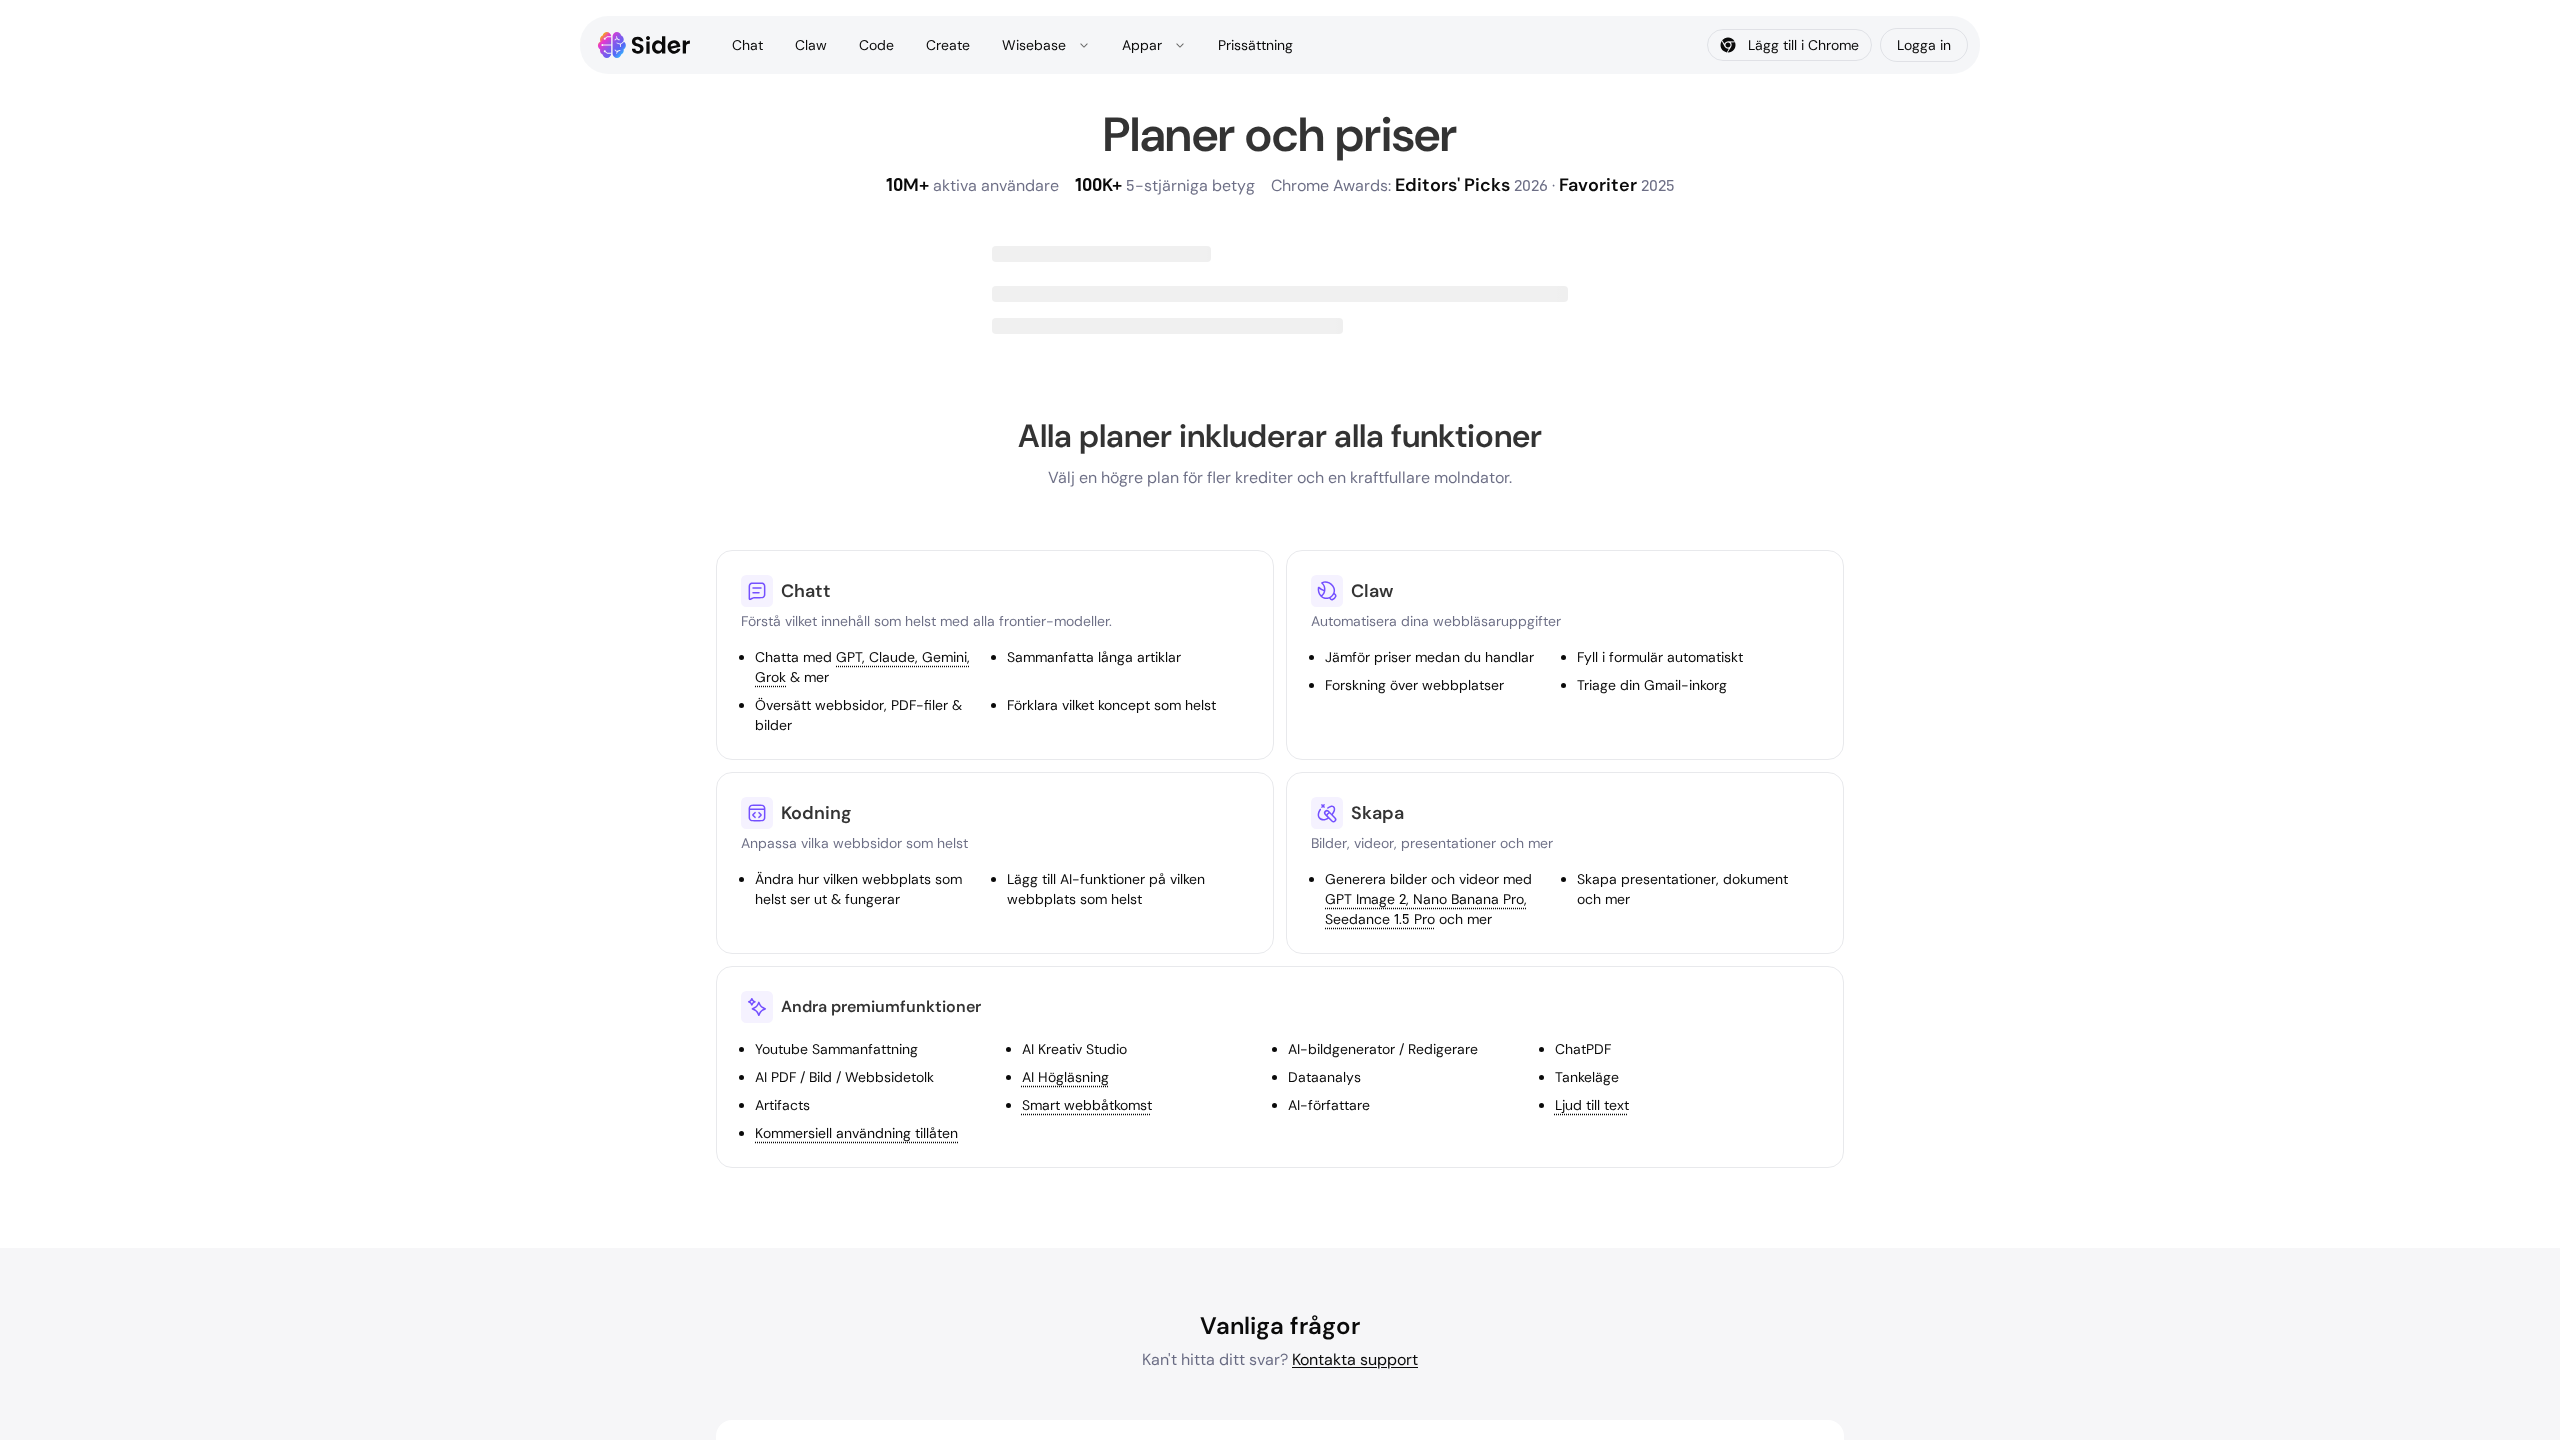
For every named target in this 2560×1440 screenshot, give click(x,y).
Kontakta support (1355, 1359)
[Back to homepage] (644, 45)
